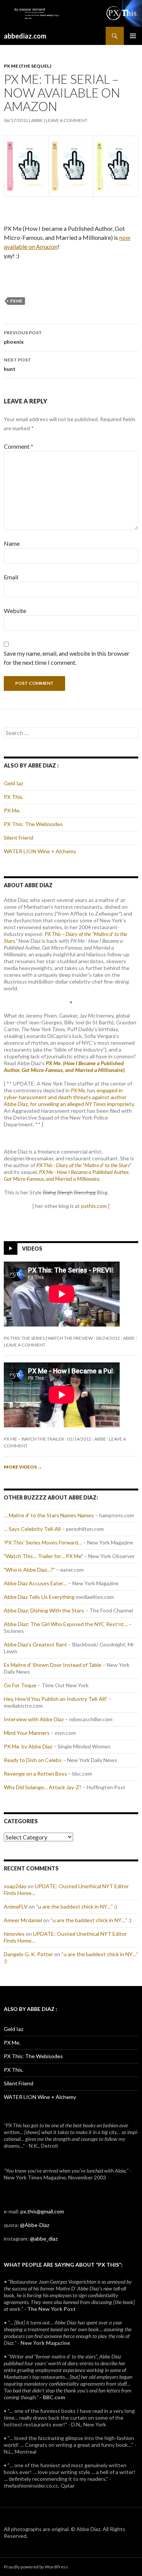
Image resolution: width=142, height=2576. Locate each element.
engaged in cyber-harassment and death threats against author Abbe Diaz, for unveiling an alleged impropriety (69, 1097)
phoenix (23, 337)
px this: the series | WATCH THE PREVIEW (48, 1338)
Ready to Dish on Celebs (33, 1760)
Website (15, 611)
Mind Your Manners (27, 1733)
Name (12, 543)
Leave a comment (67, 120)
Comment (19, 446)
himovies (14, 1934)
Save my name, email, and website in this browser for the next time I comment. (67, 658)
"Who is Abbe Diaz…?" (29, 1570)
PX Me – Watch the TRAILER (34, 1439)
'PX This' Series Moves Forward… (43, 1542)
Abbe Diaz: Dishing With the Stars (44, 1610)
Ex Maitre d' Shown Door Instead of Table (53, 1665)
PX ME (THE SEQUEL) (27, 66)
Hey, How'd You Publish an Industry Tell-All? (55, 1699)
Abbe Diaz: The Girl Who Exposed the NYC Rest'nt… (66, 1624)
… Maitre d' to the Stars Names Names (49, 1515)
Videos (32, 1249)
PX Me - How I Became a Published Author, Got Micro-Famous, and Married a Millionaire (67, 1175)
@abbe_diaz (44, 2239)
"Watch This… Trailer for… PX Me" (43, 1556)
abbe (37, 120)
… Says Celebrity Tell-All (32, 1529)
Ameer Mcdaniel (23, 1920)
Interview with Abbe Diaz (34, 1719)
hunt (17, 364)
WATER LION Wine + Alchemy (40, 851)
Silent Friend (19, 838)
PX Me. (12, 810)
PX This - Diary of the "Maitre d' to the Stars (83, 1165)
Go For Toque (20, 1685)
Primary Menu (133, 36)
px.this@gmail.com (42, 2211)
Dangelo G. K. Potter (28, 1954)
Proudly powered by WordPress (36, 2567)
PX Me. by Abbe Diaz (28, 1746)
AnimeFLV (16, 1907)
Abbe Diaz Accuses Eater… (35, 1583)
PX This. (14, 797)
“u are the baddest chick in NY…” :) (76, 1907)
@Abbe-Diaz (35, 2225)
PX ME (16, 301)
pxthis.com (94, 1206)
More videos (23, 1467)
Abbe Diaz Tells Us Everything (39, 1597)
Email (11, 577)
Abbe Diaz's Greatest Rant (35, 1644)
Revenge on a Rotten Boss (35, 1774)
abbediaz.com (25, 36)
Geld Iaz (13, 783)
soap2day (15, 1886)
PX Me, (78, 1090)
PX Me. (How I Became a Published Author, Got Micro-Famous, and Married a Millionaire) (64, 1066)
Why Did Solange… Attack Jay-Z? (43, 1787)
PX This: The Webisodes (33, 824)
